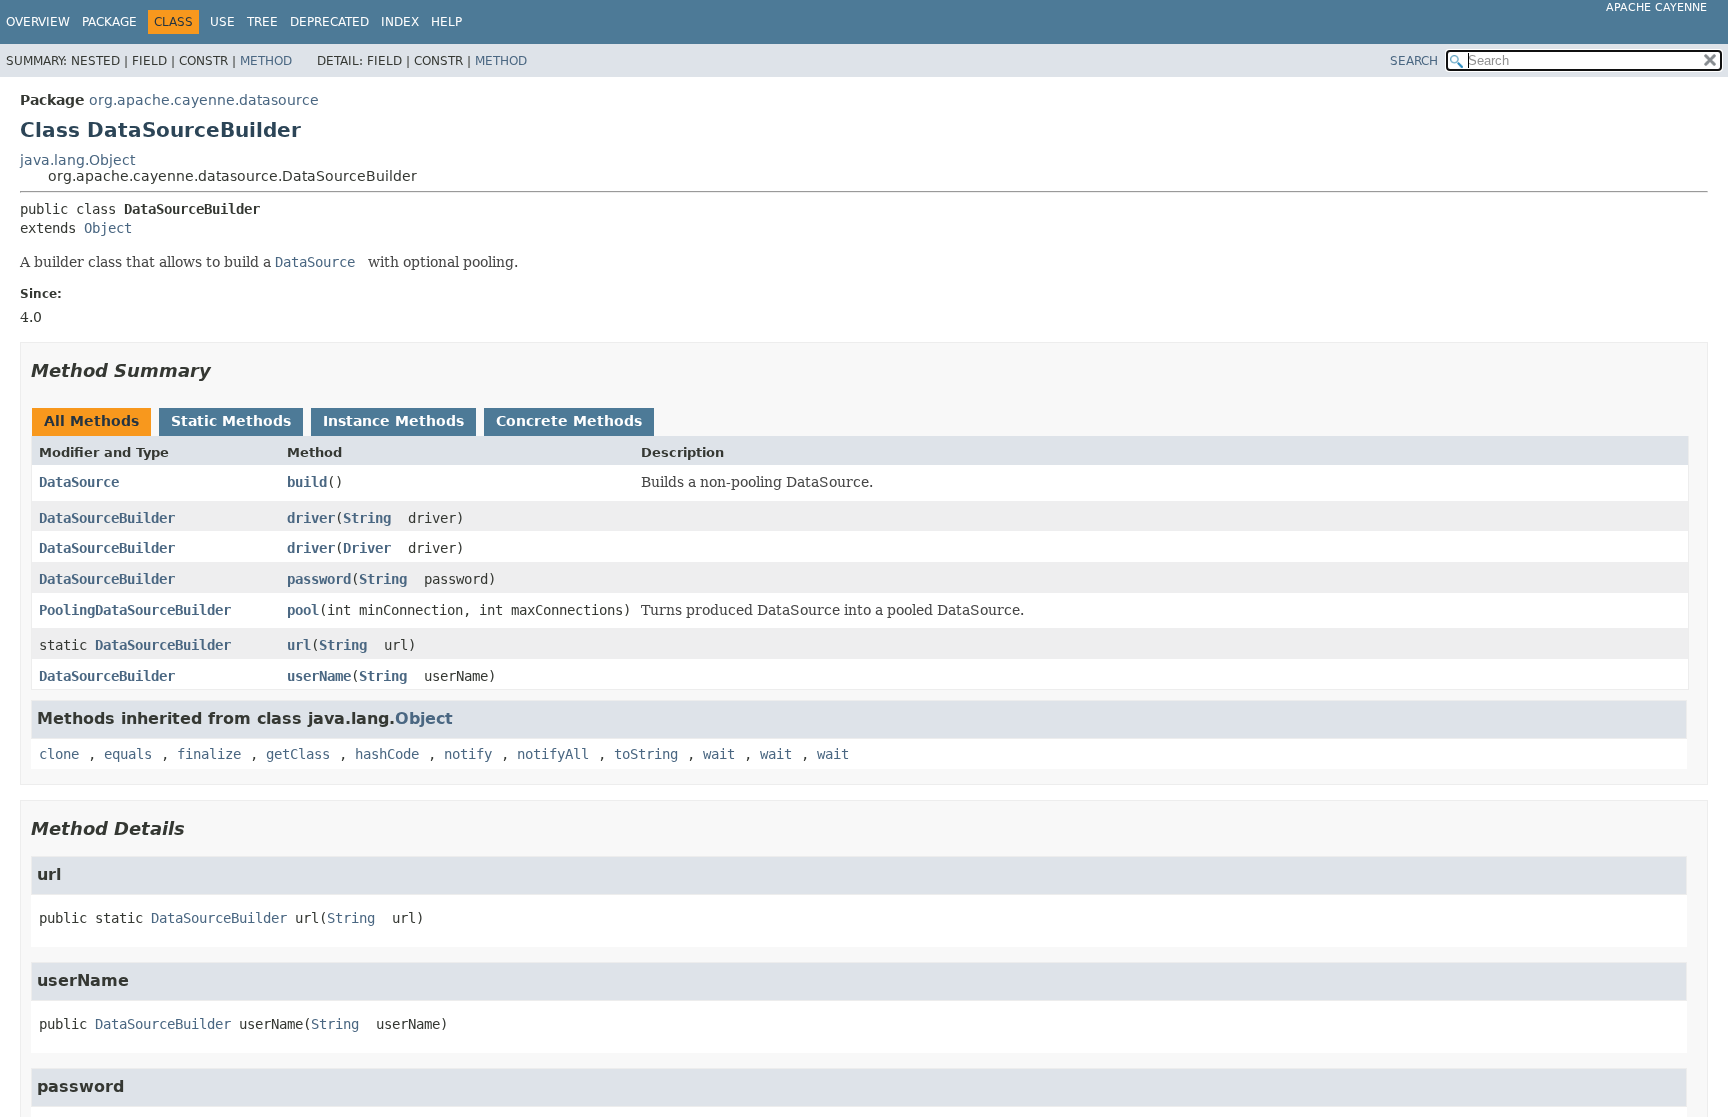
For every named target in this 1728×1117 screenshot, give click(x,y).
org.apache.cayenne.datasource (204, 100)
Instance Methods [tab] (393, 421)
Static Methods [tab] (231, 421)
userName (319, 676)
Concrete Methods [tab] (569, 421)
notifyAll (553, 754)
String (367, 518)
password (319, 579)
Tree (262, 22)
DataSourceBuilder (107, 518)
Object (108, 228)
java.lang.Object (77, 160)
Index (400, 22)
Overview (38, 22)
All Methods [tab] (91, 421)
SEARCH (1414, 61)
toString (646, 754)
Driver (367, 548)
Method (266, 61)
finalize (209, 754)
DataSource (79, 482)
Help (446, 22)
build (307, 482)
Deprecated (329, 22)
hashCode (387, 754)
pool (303, 610)
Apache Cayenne (1656, 7)
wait (719, 754)
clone (59, 754)
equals (128, 754)
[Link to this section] (225, 370)
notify (468, 754)
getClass (298, 754)
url (299, 645)
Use (222, 22)
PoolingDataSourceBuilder (135, 610)
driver (311, 518)
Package (109, 22)
